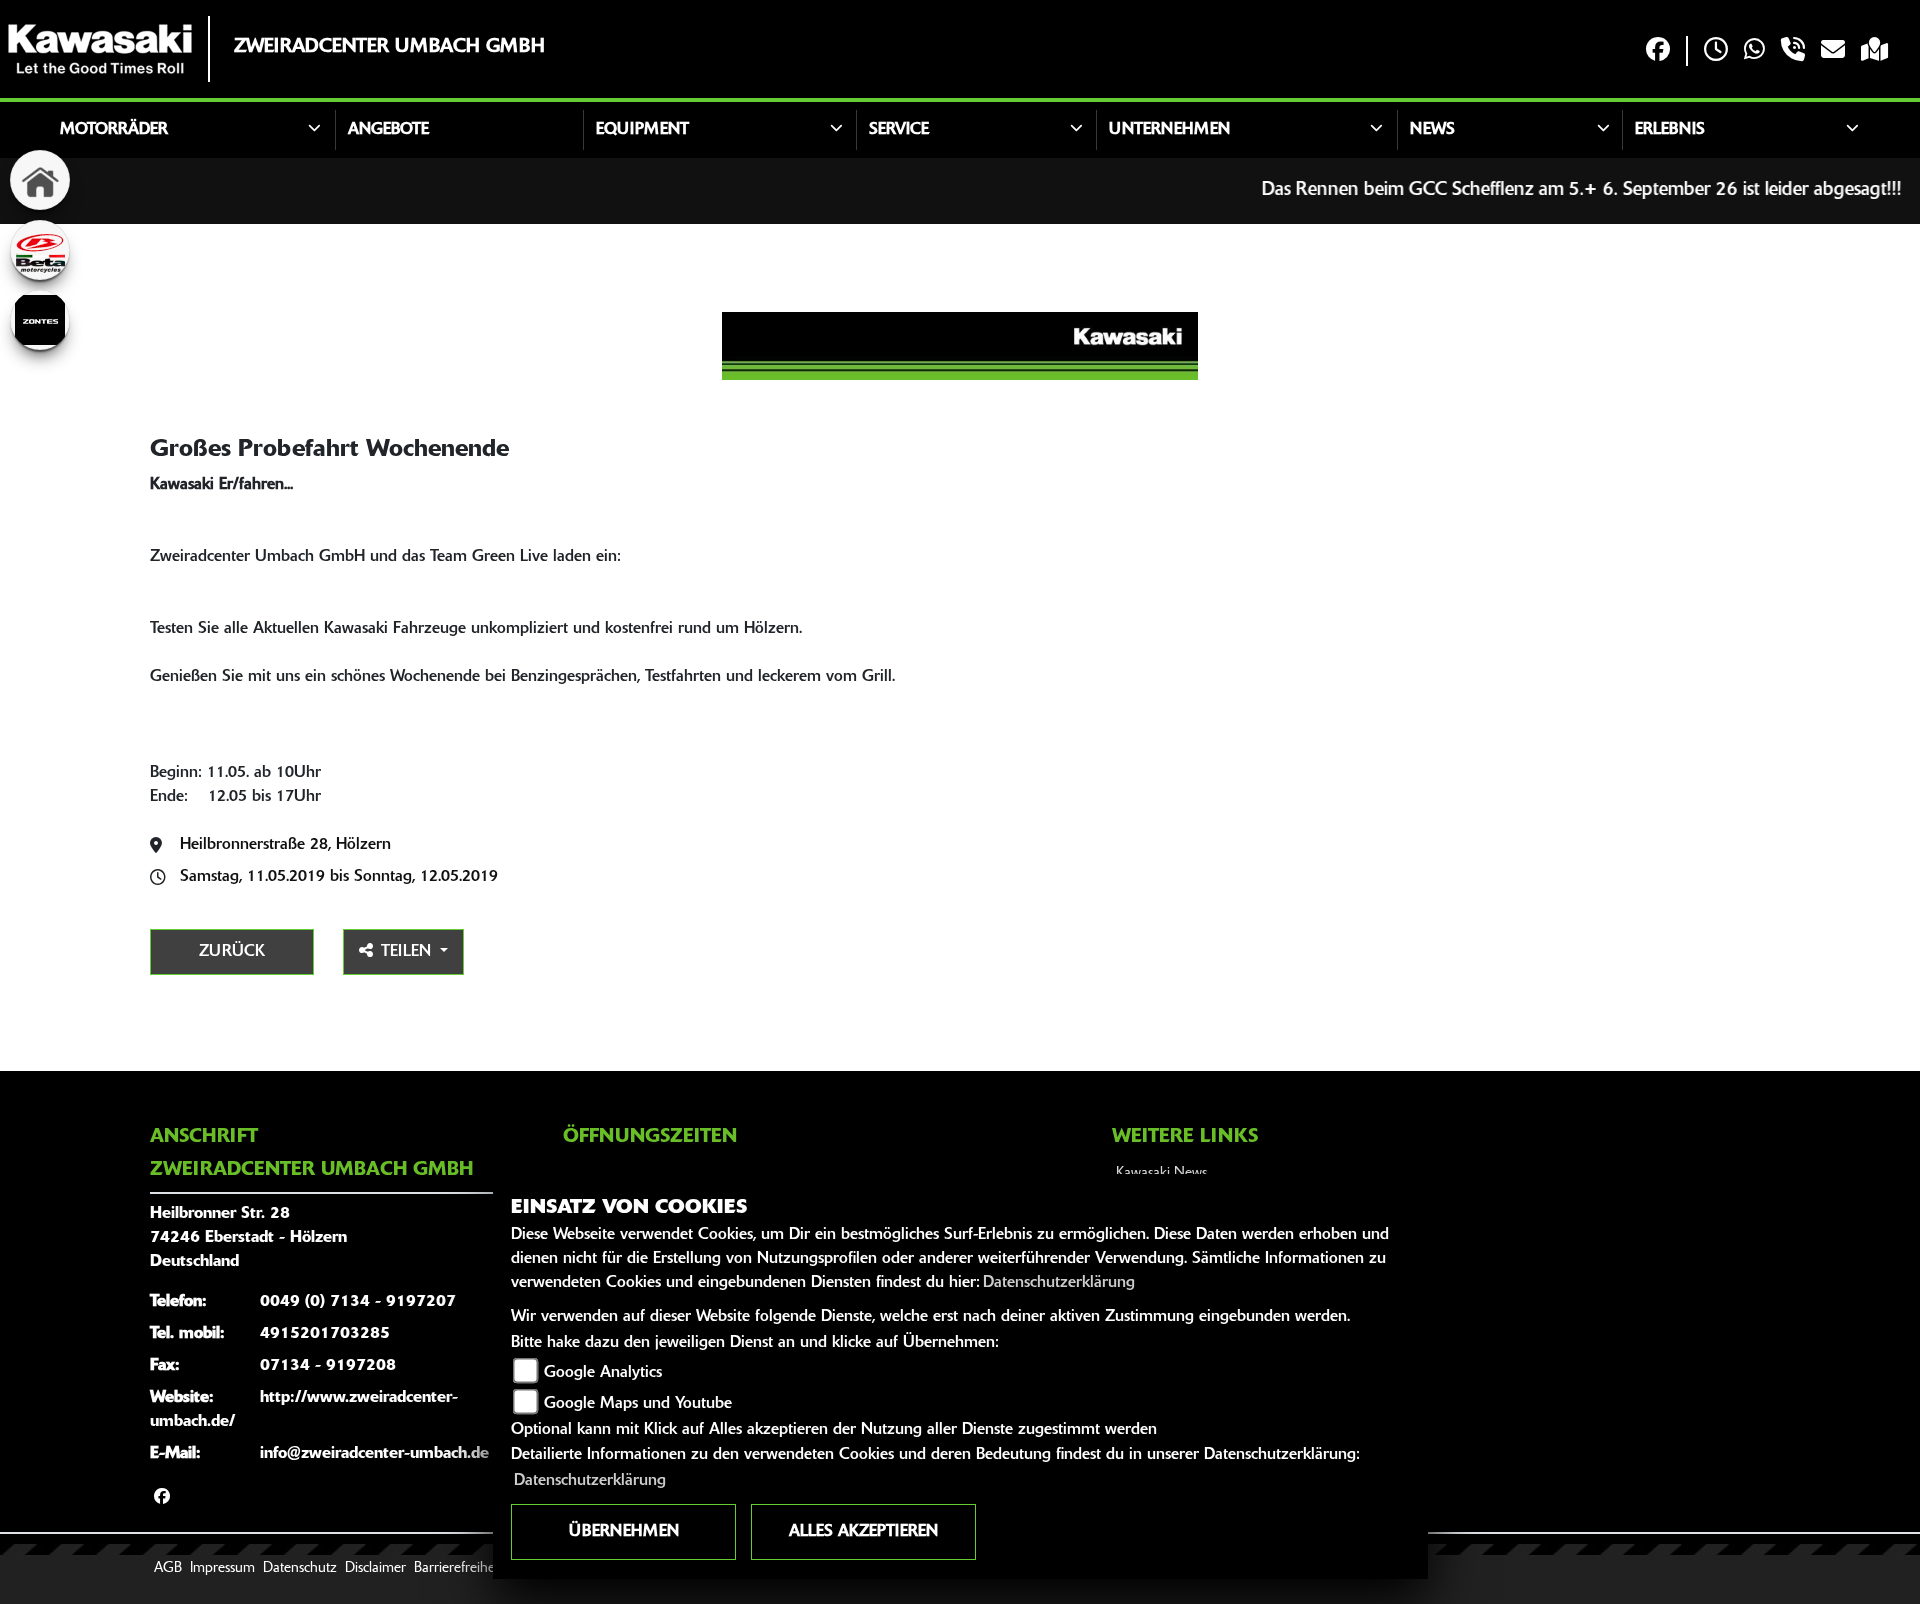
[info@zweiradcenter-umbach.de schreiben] (1833, 51)
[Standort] (1874, 51)
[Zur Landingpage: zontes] (40, 320)
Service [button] (899, 130)
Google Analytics (603, 1373)
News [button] (1432, 130)
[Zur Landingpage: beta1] (40, 250)
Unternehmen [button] (1169, 130)
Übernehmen (624, 1532)
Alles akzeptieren (863, 1532)
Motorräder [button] (114, 130)
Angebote (388, 130)
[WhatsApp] (1754, 51)
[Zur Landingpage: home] (40, 180)
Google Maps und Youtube (638, 1404)
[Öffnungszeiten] (1716, 51)
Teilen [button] (408, 952)
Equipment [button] (642, 130)
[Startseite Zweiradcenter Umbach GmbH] (100, 49)
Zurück (232, 952)
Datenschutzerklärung (1059, 1283)
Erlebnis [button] (1670, 130)
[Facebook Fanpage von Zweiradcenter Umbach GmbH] (1658, 51)
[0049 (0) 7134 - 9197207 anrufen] (1793, 51)
